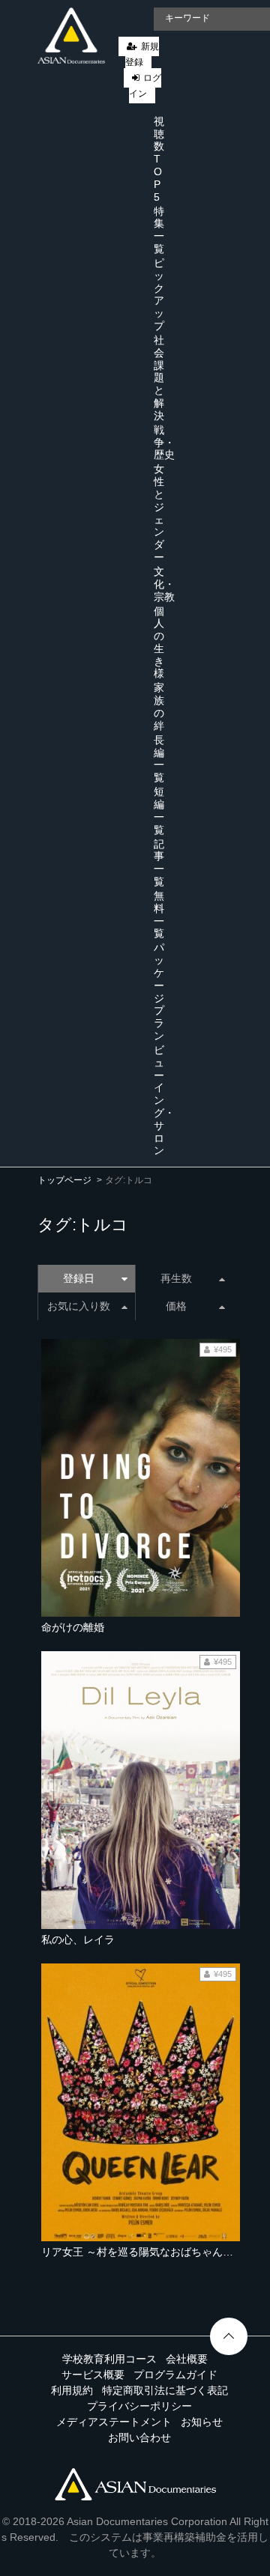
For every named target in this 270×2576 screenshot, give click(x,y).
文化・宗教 (164, 584)
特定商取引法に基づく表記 (165, 2390)
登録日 (79, 1278)
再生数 (176, 1278)
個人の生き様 (159, 643)
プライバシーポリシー (139, 2406)
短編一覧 (159, 810)
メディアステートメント (114, 2422)
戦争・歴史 (164, 443)
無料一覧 (159, 914)
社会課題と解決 (159, 378)
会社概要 (187, 2359)
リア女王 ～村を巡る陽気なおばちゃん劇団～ (148, 2252)
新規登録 (142, 54)
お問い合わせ (139, 2437)
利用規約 (72, 2390)
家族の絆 (159, 706)
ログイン (145, 86)
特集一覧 (159, 230)
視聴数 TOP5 (159, 159)
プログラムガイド (175, 2375)
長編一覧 (159, 759)
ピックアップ (159, 294)
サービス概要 (93, 2375)
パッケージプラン (159, 991)
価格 (176, 1306)
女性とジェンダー (159, 513)
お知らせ (202, 2422)
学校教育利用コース (109, 2359)
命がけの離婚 (73, 1627)
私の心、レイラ (78, 1939)
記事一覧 (159, 863)
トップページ (64, 1180)
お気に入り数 (79, 1306)
